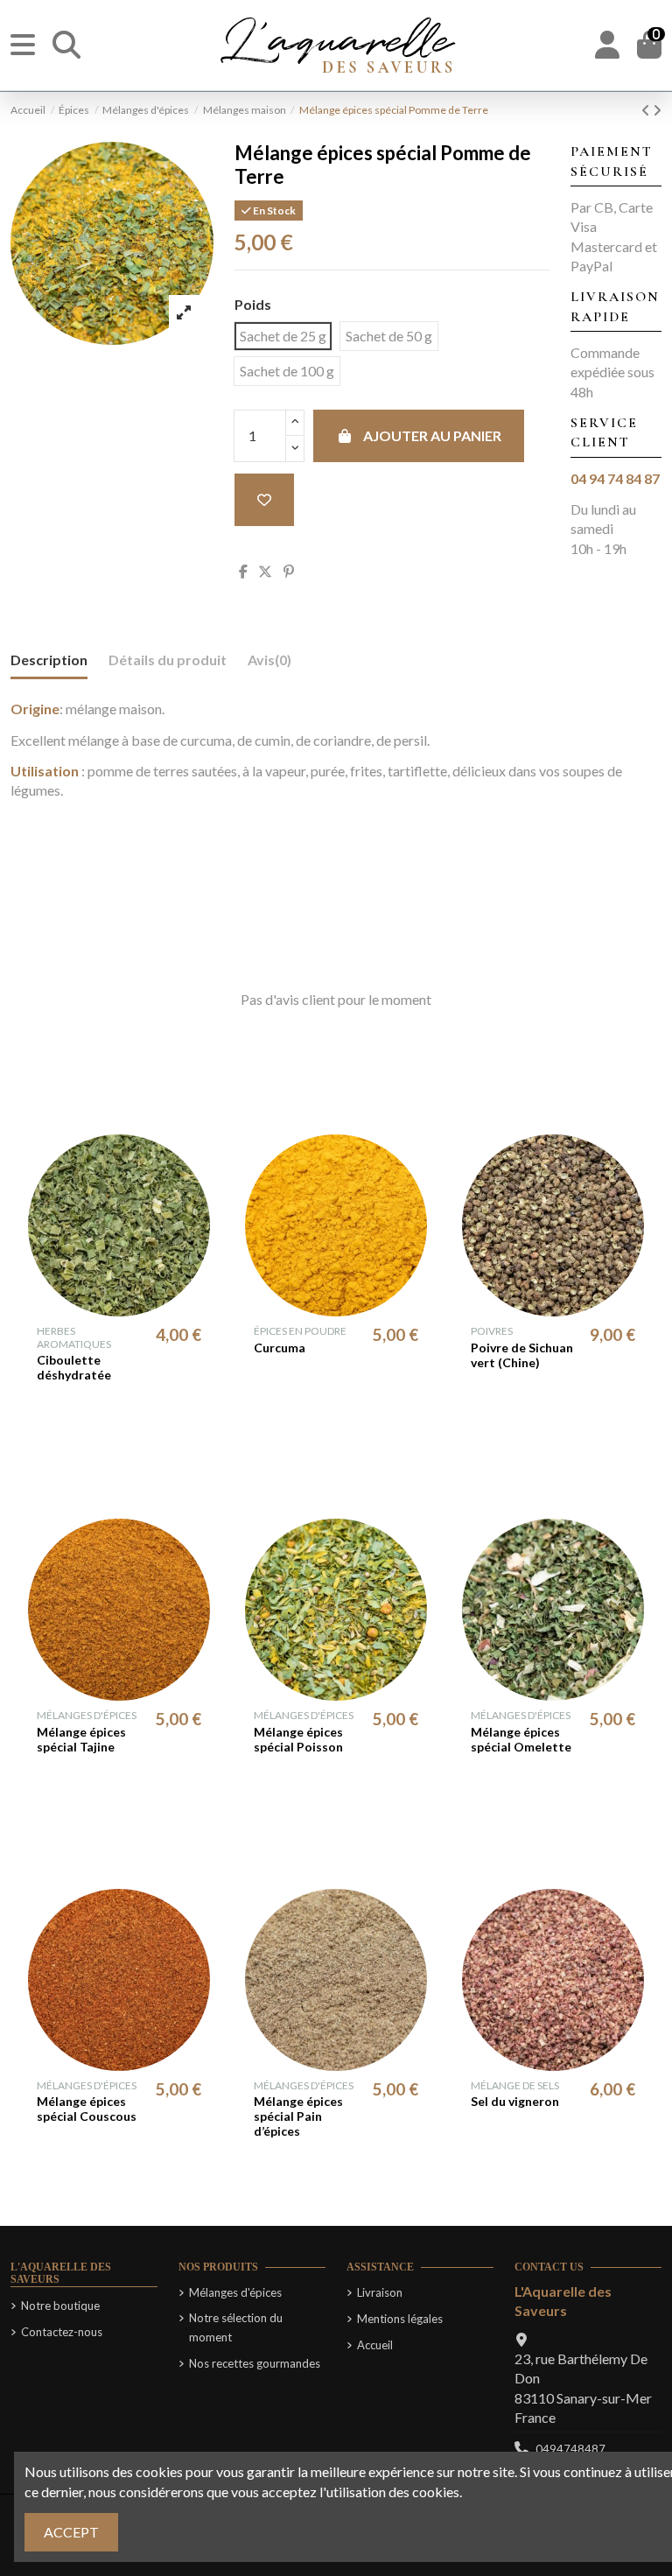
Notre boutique (60, 2306)
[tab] (269, 663)
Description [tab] (49, 660)
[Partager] (243, 571)
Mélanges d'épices (235, 2292)
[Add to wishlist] (264, 500)
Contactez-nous (62, 2332)
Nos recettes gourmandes (255, 2363)
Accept (71, 2532)
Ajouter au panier (432, 435)
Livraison (380, 2292)
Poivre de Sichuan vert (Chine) (522, 1355)
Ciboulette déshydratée (74, 1367)
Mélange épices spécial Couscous (87, 2109)
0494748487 (570, 2449)
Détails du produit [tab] (168, 660)
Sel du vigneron (515, 2101)
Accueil (375, 2345)
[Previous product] (647, 110)
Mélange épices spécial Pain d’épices (298, 2116)
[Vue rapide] (133, 1309)
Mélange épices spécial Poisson (298, 1739)
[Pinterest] (289, 571)
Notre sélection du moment (236, 2327)
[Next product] (657, 110)
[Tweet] (265, 571)
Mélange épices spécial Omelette (521, 1739)
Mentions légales (400, 2319)
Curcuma (280, 1348)
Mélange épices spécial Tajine (81, 1739)
